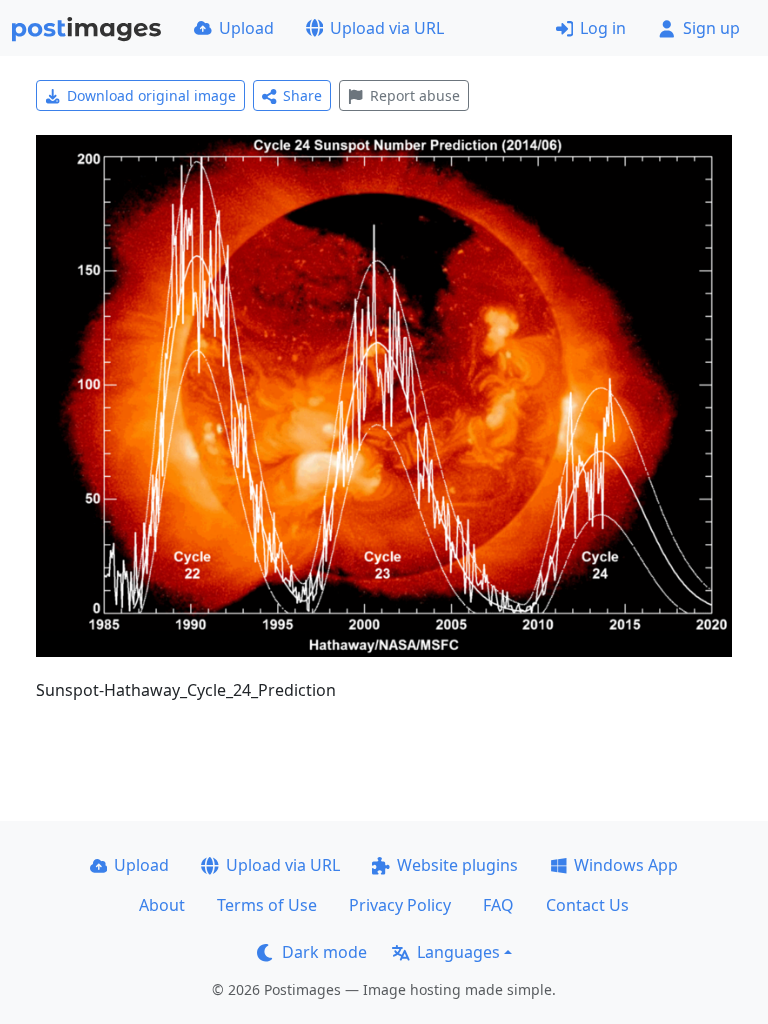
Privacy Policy (400, 905)
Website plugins (457, 865)
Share (302, 95)
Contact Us (587, 905)
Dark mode (324, 952)
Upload (246, 28)
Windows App (626, 865)
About (162, 905)
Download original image (151, 95)
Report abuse (415, 95)
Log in (603, 28)
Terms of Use (267, 905)
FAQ (498, 905)
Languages (458, 952)
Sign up (711, 28)
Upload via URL (387, 28)
